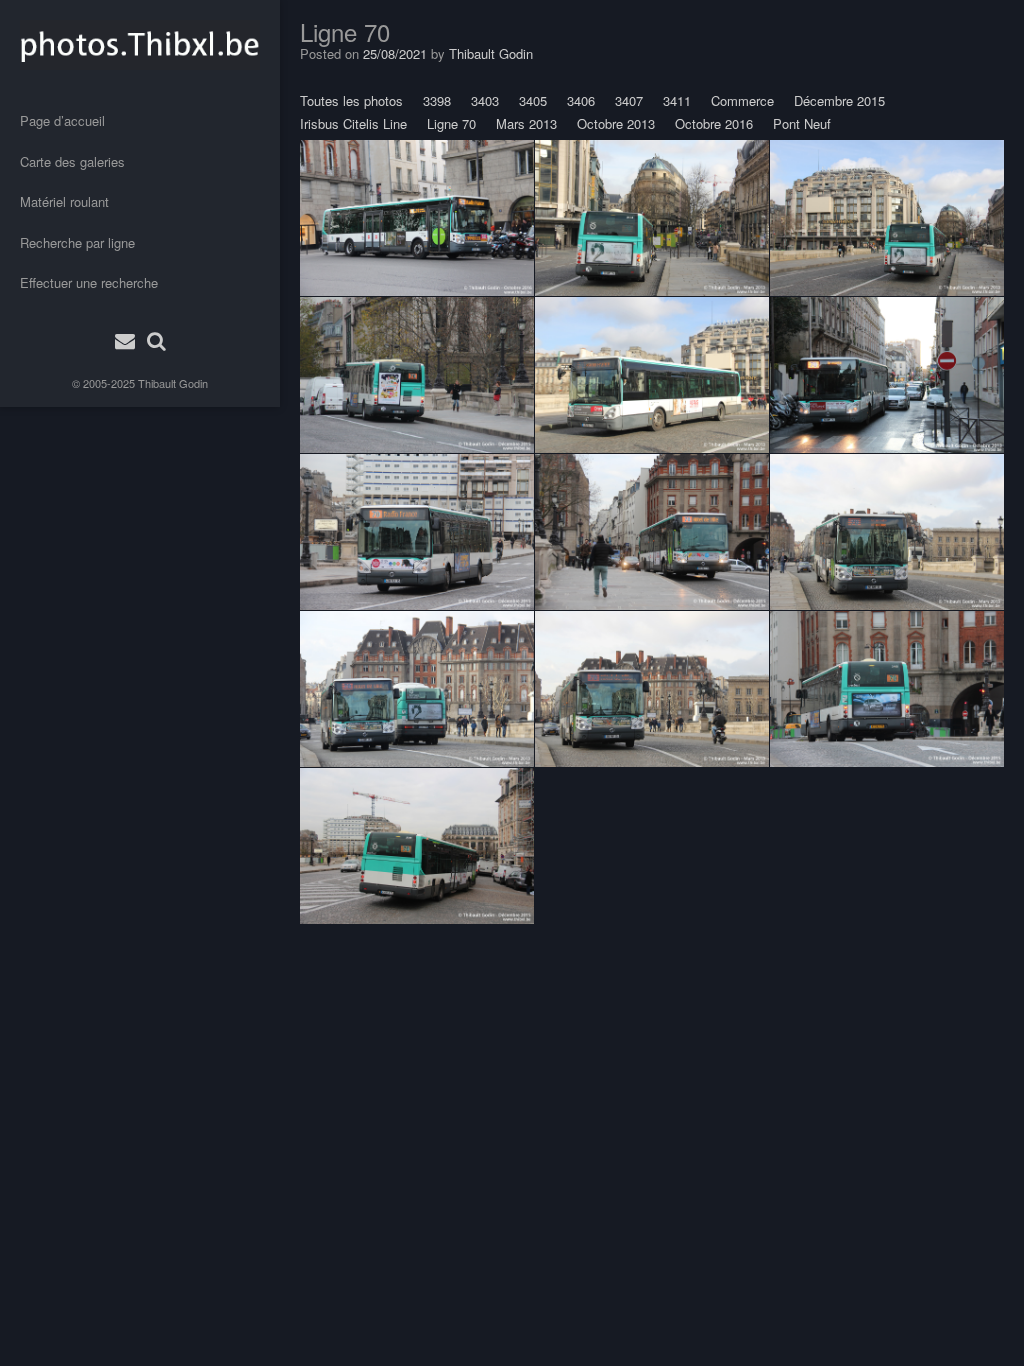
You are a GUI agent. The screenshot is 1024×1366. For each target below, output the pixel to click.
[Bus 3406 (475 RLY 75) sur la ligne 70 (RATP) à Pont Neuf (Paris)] (417, 218)
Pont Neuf (802, 123)
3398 (437, 100)
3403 (485, 100)
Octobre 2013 (616, 123)
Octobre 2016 (714, 123)
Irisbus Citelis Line (353, 123)
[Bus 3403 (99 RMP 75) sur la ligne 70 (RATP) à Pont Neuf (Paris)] (652, 218)
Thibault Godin (173, 383)
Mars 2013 (526, 123)
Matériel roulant (64, 201)
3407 (629, 100)
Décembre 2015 (839, 100)
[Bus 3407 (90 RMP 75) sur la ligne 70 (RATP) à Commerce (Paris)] (887, 375)
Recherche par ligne (77, 242)
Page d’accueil (62, 120)
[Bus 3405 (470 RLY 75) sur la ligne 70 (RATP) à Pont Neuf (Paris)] (417, 532)
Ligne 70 (451, 123)
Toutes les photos (351, 100)
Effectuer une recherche (89, 282)
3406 (581, 100)
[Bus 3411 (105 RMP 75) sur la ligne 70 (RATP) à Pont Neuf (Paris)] (417, 375)
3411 (677, 100)
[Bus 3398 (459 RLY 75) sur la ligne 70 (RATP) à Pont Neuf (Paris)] (652, 532)
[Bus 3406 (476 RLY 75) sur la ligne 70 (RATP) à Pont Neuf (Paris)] (652, 375)
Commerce (742, 100)
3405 (533, 100)
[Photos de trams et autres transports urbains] (140, 45)
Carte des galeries (72, 161)
